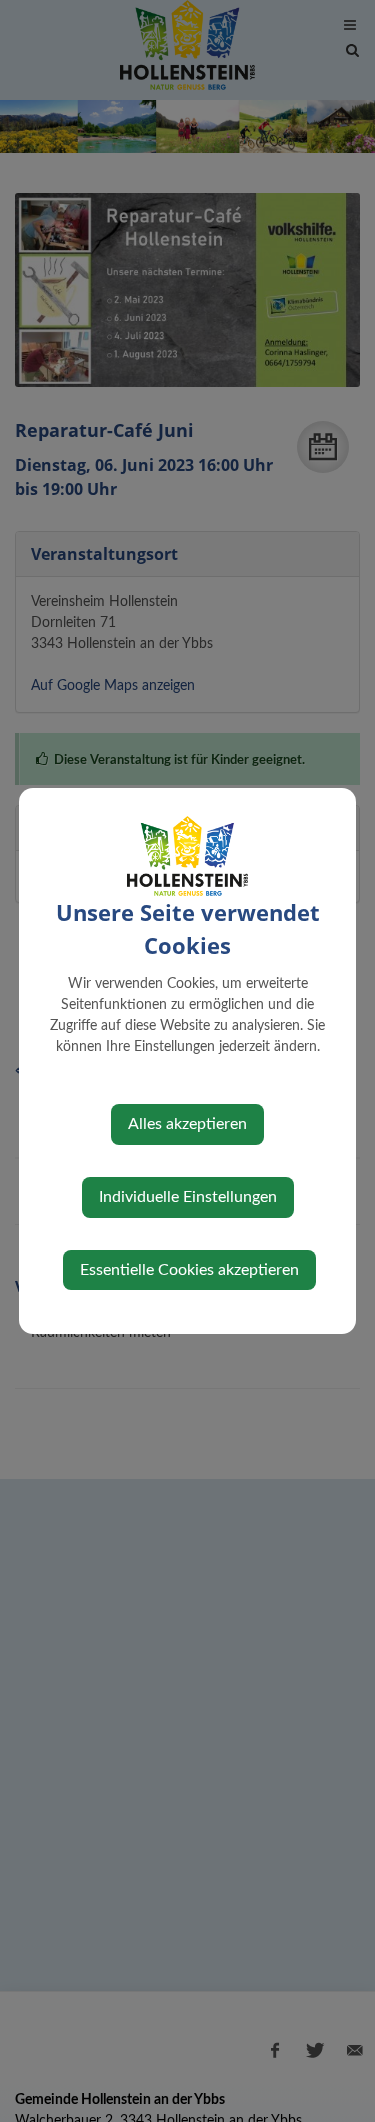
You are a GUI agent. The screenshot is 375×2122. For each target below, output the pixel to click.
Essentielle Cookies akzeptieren (189, 1270)
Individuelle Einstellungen (188, 1197)
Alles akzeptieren (187, 1124)
